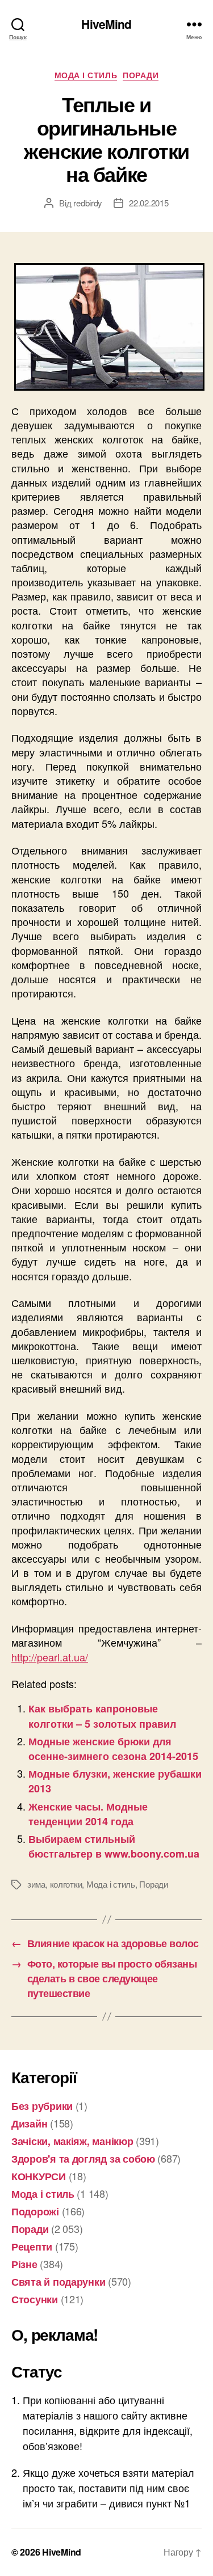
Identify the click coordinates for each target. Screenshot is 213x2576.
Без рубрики (42, 2106)
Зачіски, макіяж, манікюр (72, 2141)
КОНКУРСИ (39, 2176)
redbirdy (88, 203)
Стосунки (35, 2299)
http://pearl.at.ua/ (50, 1657)
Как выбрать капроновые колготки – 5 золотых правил (102, 1716)
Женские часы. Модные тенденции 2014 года (88, 1814)
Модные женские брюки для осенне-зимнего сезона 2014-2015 (113, 1749)
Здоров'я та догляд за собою (83, 2159)
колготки (66, 1884)
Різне (24, 2264)
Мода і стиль (86, 75)
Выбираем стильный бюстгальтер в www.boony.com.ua (114, 1846)
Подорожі (35, 2211)
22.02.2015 (149, 203)
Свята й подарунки (58, 2282)
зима (36, 1884)
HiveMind (106, 24)
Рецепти (32, 2247)
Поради (141, 75)
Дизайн (29, 2124)
